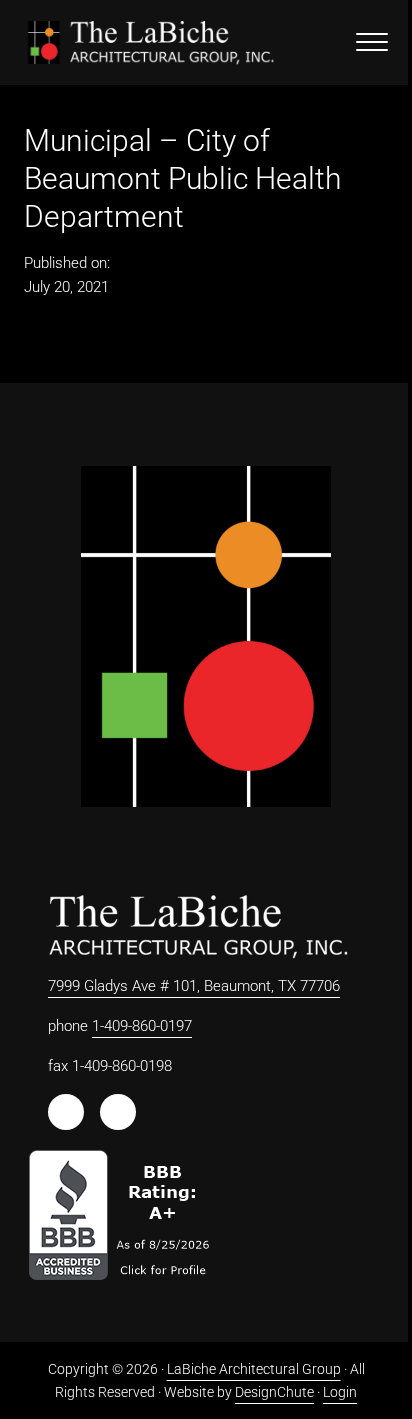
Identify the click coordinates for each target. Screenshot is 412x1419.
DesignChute (274, 1392)
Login (340, 1392)
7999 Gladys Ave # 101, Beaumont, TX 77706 (194, 986)
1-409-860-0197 (142, 1026)
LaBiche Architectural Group (254, 1369)
